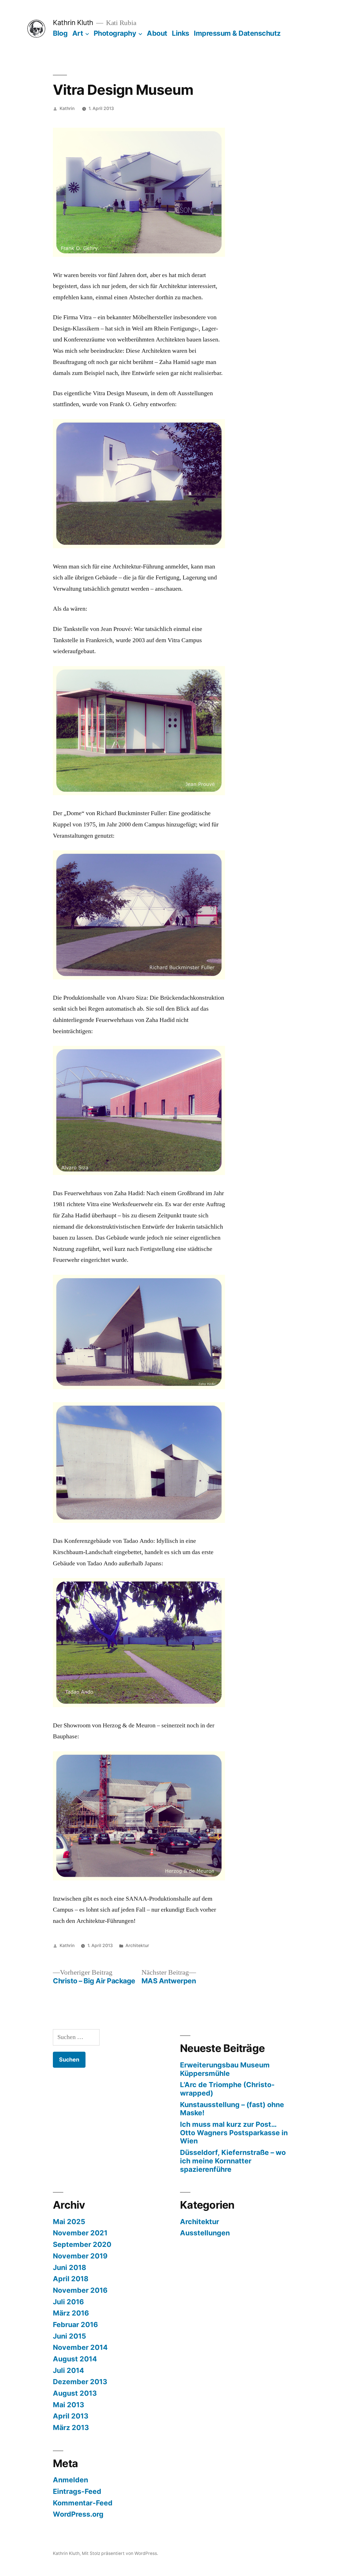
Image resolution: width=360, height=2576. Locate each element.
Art (78, 33)
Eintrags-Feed (77, 2491)
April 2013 (71, 2416)
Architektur (137, 1946)
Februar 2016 (75, 2325)
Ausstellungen (205, 2233)
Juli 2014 (68, 2370)
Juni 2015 (69, 2336)
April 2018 (71, 2279)
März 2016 (71, 2313)
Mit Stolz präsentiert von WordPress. (120, 2553)
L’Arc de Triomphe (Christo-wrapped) (227, 2089)
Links (181, 33)
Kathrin (67, 108)
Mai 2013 (68, 2405)
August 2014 (75, 2359)
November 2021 (80, 2233)
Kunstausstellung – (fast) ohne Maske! (232, 2109)
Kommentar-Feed (83, 2503)
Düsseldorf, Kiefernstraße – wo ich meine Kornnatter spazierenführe (233, 2161)
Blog (60, 33)
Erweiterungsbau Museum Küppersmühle (225, 2069)
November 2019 (80, 2256)
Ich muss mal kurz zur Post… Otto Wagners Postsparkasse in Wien (234, 2133)
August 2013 (75, 2393)
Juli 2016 (68, 2302)
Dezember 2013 (80, 2382)
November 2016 (80, 2290)
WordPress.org (78, 2514)
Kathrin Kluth (73, 23)
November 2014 (80, 2347)
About (157, 33)
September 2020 (82, 2244)
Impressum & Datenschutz (237, 33)
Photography (115, 33)
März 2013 (71, 2427)
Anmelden (70, 2480)
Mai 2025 (69, 2222)
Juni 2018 (69, 2267)
